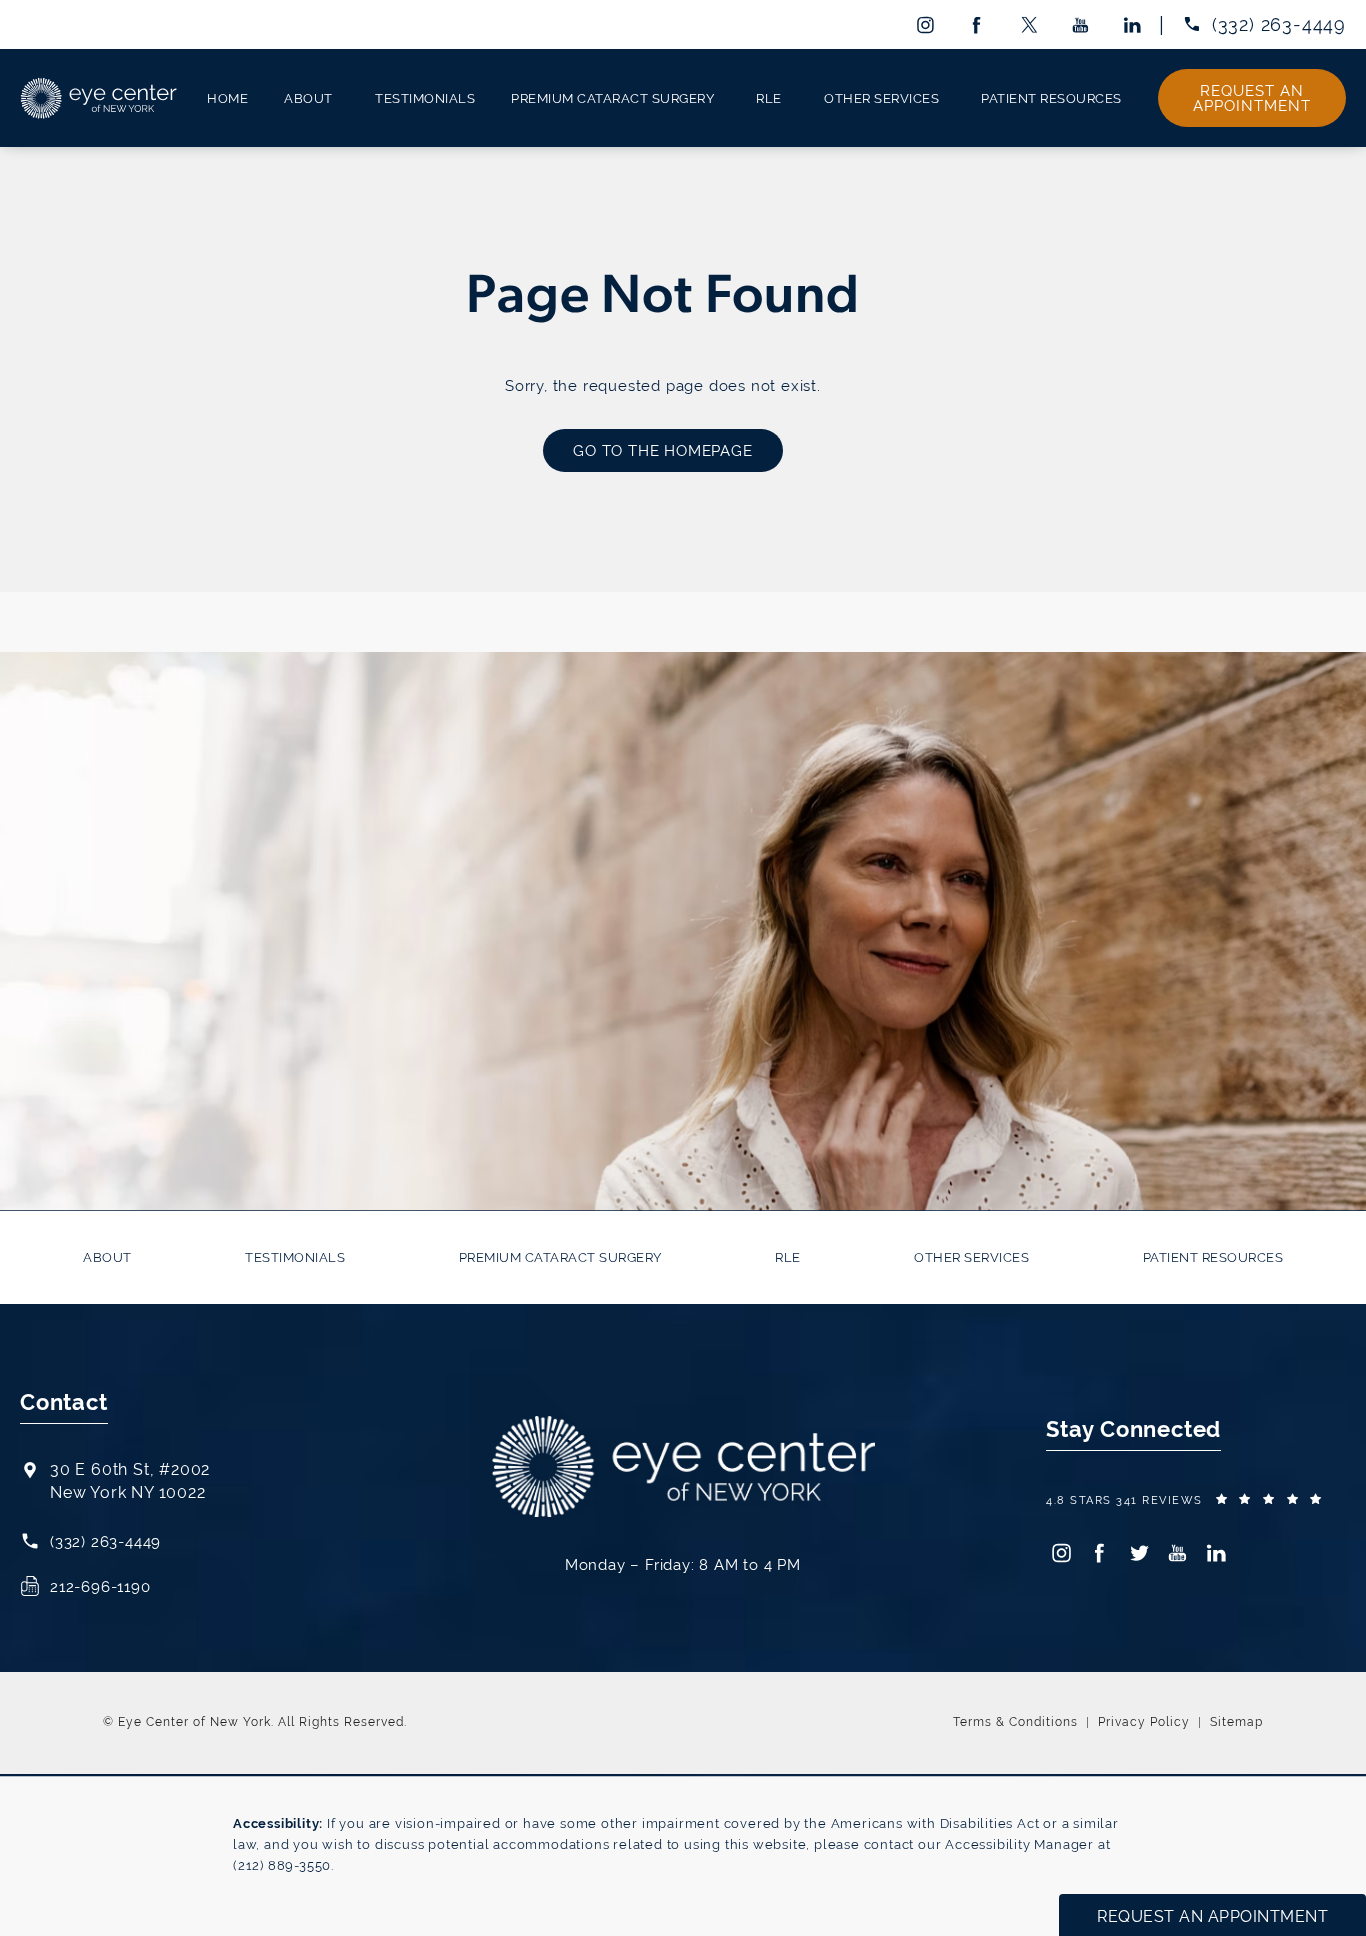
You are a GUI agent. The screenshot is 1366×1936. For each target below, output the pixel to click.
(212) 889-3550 (282, 1865)
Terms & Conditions (1015, 1722)
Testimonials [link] (425, 98)
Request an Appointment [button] (1212, 1916)
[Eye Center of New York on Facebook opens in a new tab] (976, 24)
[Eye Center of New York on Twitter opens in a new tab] (1028, 24)
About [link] (308, 98)
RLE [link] (769, 98)
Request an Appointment (1252, 98)
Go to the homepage (662, 450)
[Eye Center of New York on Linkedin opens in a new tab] (1133, 24)
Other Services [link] (881, 98)
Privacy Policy (1144, 1722)
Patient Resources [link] (1051, 98)
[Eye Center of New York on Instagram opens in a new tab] (924, 24)
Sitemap (1236, 1722)
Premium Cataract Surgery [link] (612, 98)
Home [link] (227, 98)
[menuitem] (924, 24)
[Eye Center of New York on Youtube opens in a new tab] (1081, 24)
